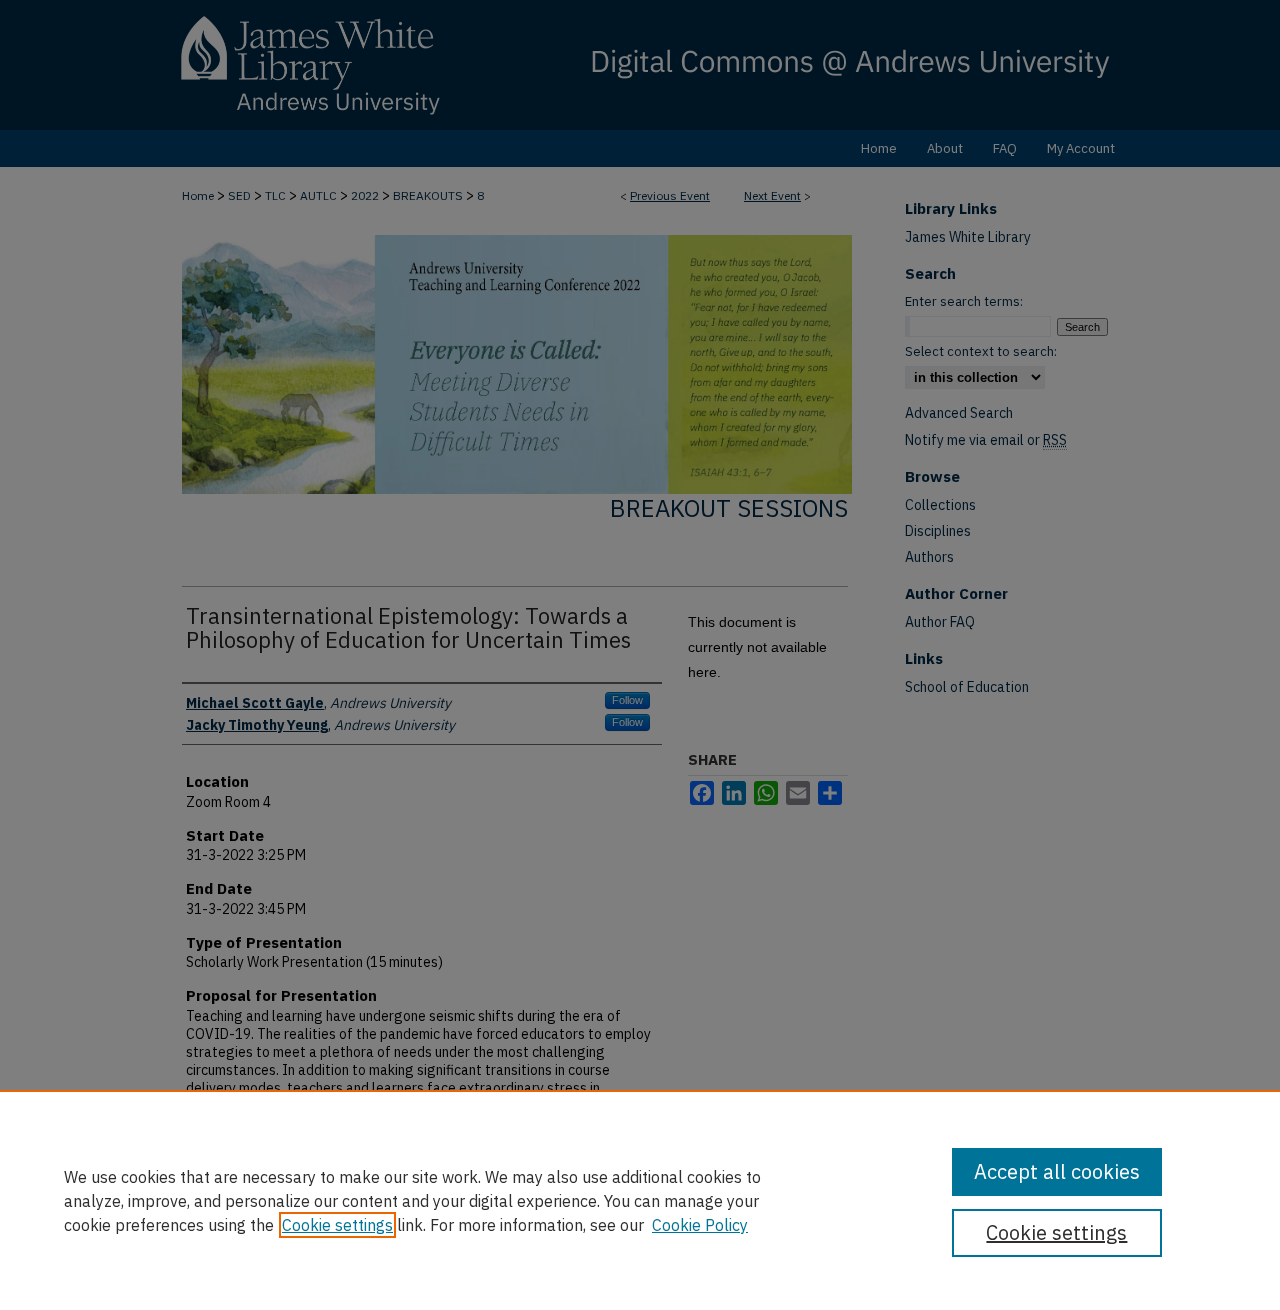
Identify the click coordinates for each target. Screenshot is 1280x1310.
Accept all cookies (1057, 1171)
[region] (640, 1200)
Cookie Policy (700, 1225)
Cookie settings (337, 1225)
